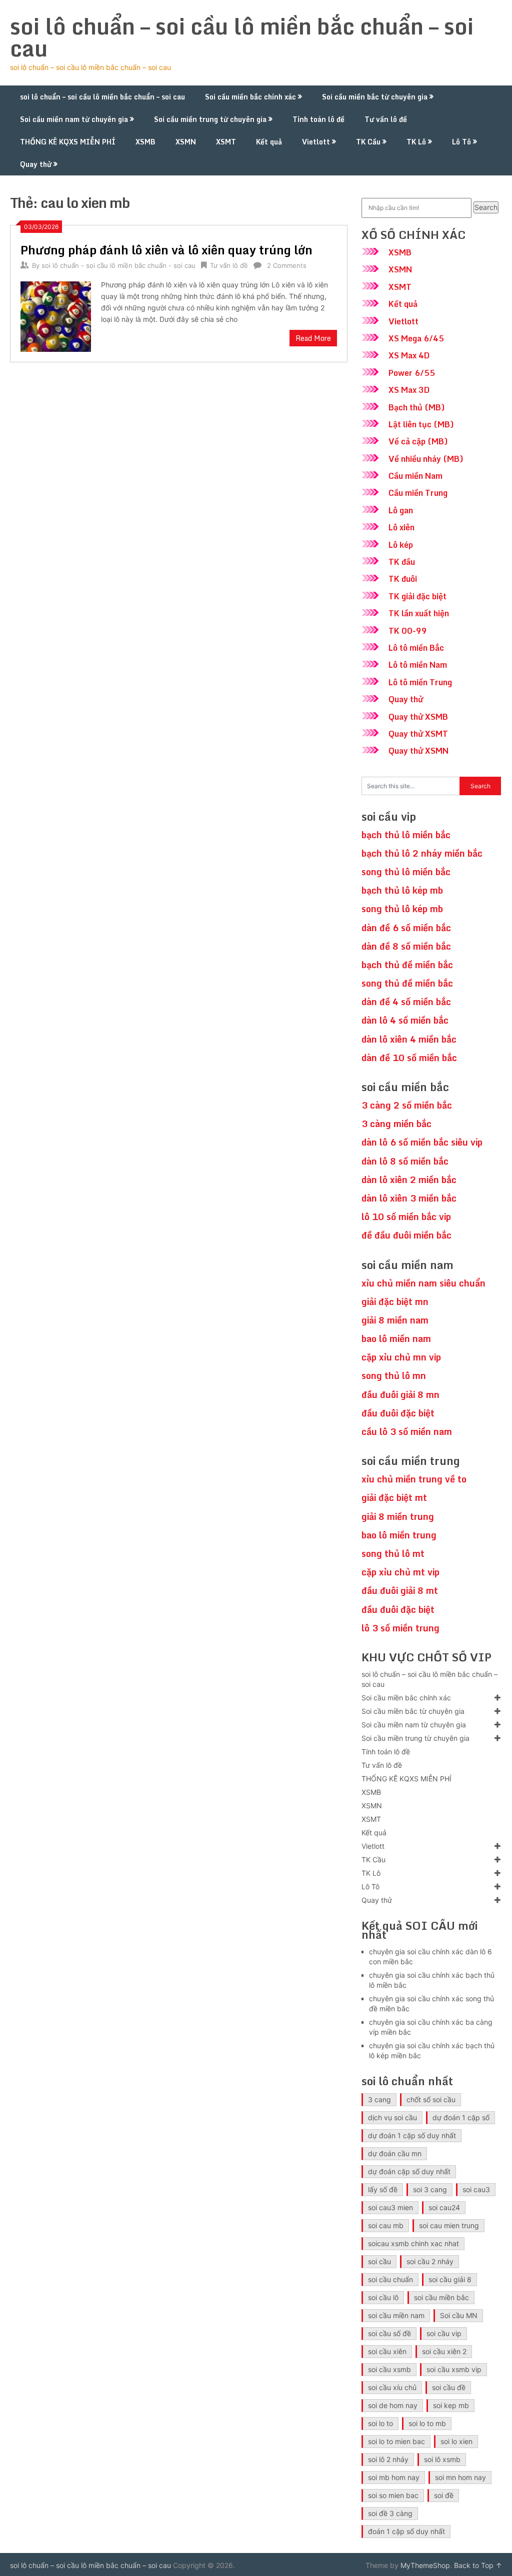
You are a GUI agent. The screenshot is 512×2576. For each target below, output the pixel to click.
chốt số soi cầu (431, 2099)
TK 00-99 (408, 631)
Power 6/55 (412, 373)
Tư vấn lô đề (386, 119)
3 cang (379, 2099)
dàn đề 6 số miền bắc (406, 928)
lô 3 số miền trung (400, 1628)
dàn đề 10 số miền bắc (409, 1058)
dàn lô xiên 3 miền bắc (409, 1198)
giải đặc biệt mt (394, 1497)
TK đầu (402, 562)
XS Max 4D (409, 355)
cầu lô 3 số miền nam (407, 1431)
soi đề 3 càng (390, 2513)
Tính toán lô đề (318, 119)
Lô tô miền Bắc (416, 648)
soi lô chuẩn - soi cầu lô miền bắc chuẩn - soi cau (118, 265)
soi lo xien (456, 2441)
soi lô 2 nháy (388, 2459)
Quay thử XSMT (418, 734)
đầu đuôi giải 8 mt (400, 1590)
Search (486, 207)
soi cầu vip (444, 2333)
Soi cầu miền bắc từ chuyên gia (375, 97)
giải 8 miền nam (395, 1320)
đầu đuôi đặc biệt (398, 1413)
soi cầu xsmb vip (454, 2369)
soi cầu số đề (389, 2333)
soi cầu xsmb (389, 2369)
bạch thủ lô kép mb (402, 890)
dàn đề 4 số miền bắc (406, 1002)
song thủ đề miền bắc (407, 983)
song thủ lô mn (394, 1375)
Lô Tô (461, 142)
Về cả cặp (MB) (418, 441)
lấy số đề (383, 2189)
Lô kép (401, 545)
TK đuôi (403, 579)
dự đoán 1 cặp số (461, 2117)
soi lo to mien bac (396, 2441)
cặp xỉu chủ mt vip (400, 1572)
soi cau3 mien (390, 2207)
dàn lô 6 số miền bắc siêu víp (422, 1142)
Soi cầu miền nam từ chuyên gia (74, 119)
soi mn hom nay (460, 2477)
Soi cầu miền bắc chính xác (250, 97)
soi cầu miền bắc (441, 2297)
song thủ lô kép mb (402, 909)
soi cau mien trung (449, 2225)
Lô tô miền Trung (420, 682)
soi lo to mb (427, 2423)
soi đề (444, 2495)
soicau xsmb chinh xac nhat (413, 2243)
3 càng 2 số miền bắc (407, 1105)
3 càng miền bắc (396, 1124)
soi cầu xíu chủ (392, 2387)
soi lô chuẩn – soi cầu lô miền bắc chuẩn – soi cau (242, 37)
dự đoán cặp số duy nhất (409, 2171)
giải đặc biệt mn (395, 1301)
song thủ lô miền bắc (406, 872)
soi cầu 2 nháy (430, 2261)
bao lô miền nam (396, 1338)
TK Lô (416, 142)
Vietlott (316, 142)
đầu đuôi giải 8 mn (400, 1394)
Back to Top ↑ (478, 2565)
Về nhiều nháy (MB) (426, 459)
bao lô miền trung (399, 1535)
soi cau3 (476, 2189)
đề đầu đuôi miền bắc (406, 1235)
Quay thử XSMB (418, 717)
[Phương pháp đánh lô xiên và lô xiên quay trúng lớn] (55, 315)
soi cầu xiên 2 (444, 2351)
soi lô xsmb (442, 2459)
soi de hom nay (393, 2405)
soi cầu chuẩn (390, 2279)
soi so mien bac (393, 2495)
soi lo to (380, 2423)
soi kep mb (451, 2405)
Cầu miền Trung (418, 493)
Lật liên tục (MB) (421, 424)
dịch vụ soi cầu (392, 2117)
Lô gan (401, 510)
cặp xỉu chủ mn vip (401, 1357)
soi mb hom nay (394, 2477)
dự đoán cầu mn (395, 2153)
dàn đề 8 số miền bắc (406, 946)
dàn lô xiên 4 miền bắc (409, 1039)
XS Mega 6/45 (416, 338)
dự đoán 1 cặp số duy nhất (412, 2135)
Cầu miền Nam (415, 476)
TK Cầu (368, 142)
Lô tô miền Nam (418, 665)
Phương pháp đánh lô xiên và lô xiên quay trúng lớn (166, 250)
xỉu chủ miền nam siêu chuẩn (423, 1283)
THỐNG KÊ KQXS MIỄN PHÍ (68, 142)
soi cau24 (444, 2207)
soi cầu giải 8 (450, 2279)
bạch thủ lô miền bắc (406, 835)
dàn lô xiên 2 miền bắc (409, 1180)
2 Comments (287, 265)
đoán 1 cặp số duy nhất (406, 2531)
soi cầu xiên (387, 2351)
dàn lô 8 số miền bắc (405, 1161)
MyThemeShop (425, 2565)
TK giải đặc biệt (417, 596)
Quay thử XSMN (418, 751)
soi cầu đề (449, 2387)
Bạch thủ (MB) (417, 407)
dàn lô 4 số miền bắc (405, 1020)
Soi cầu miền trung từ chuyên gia (210, 119)
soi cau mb (386, 2225)
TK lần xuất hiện (419, 613)
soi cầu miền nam (396, 2315)
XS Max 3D (409, 390)
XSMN (186, 142)
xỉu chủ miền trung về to (414, 1479)
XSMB (145, 142)
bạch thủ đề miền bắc (407, 965)
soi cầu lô (383, 2297)
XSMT (226, 142)
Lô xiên (401, 527)
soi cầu (379, 2261)
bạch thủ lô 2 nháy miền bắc (422, 853)
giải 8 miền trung (398, 1516)
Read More (313, 338)
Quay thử (36, 164)
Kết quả (269, 142)
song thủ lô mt (393, 1553)
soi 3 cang (430, 2189)
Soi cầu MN (459, 2315)
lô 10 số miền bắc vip (406, 1217)
